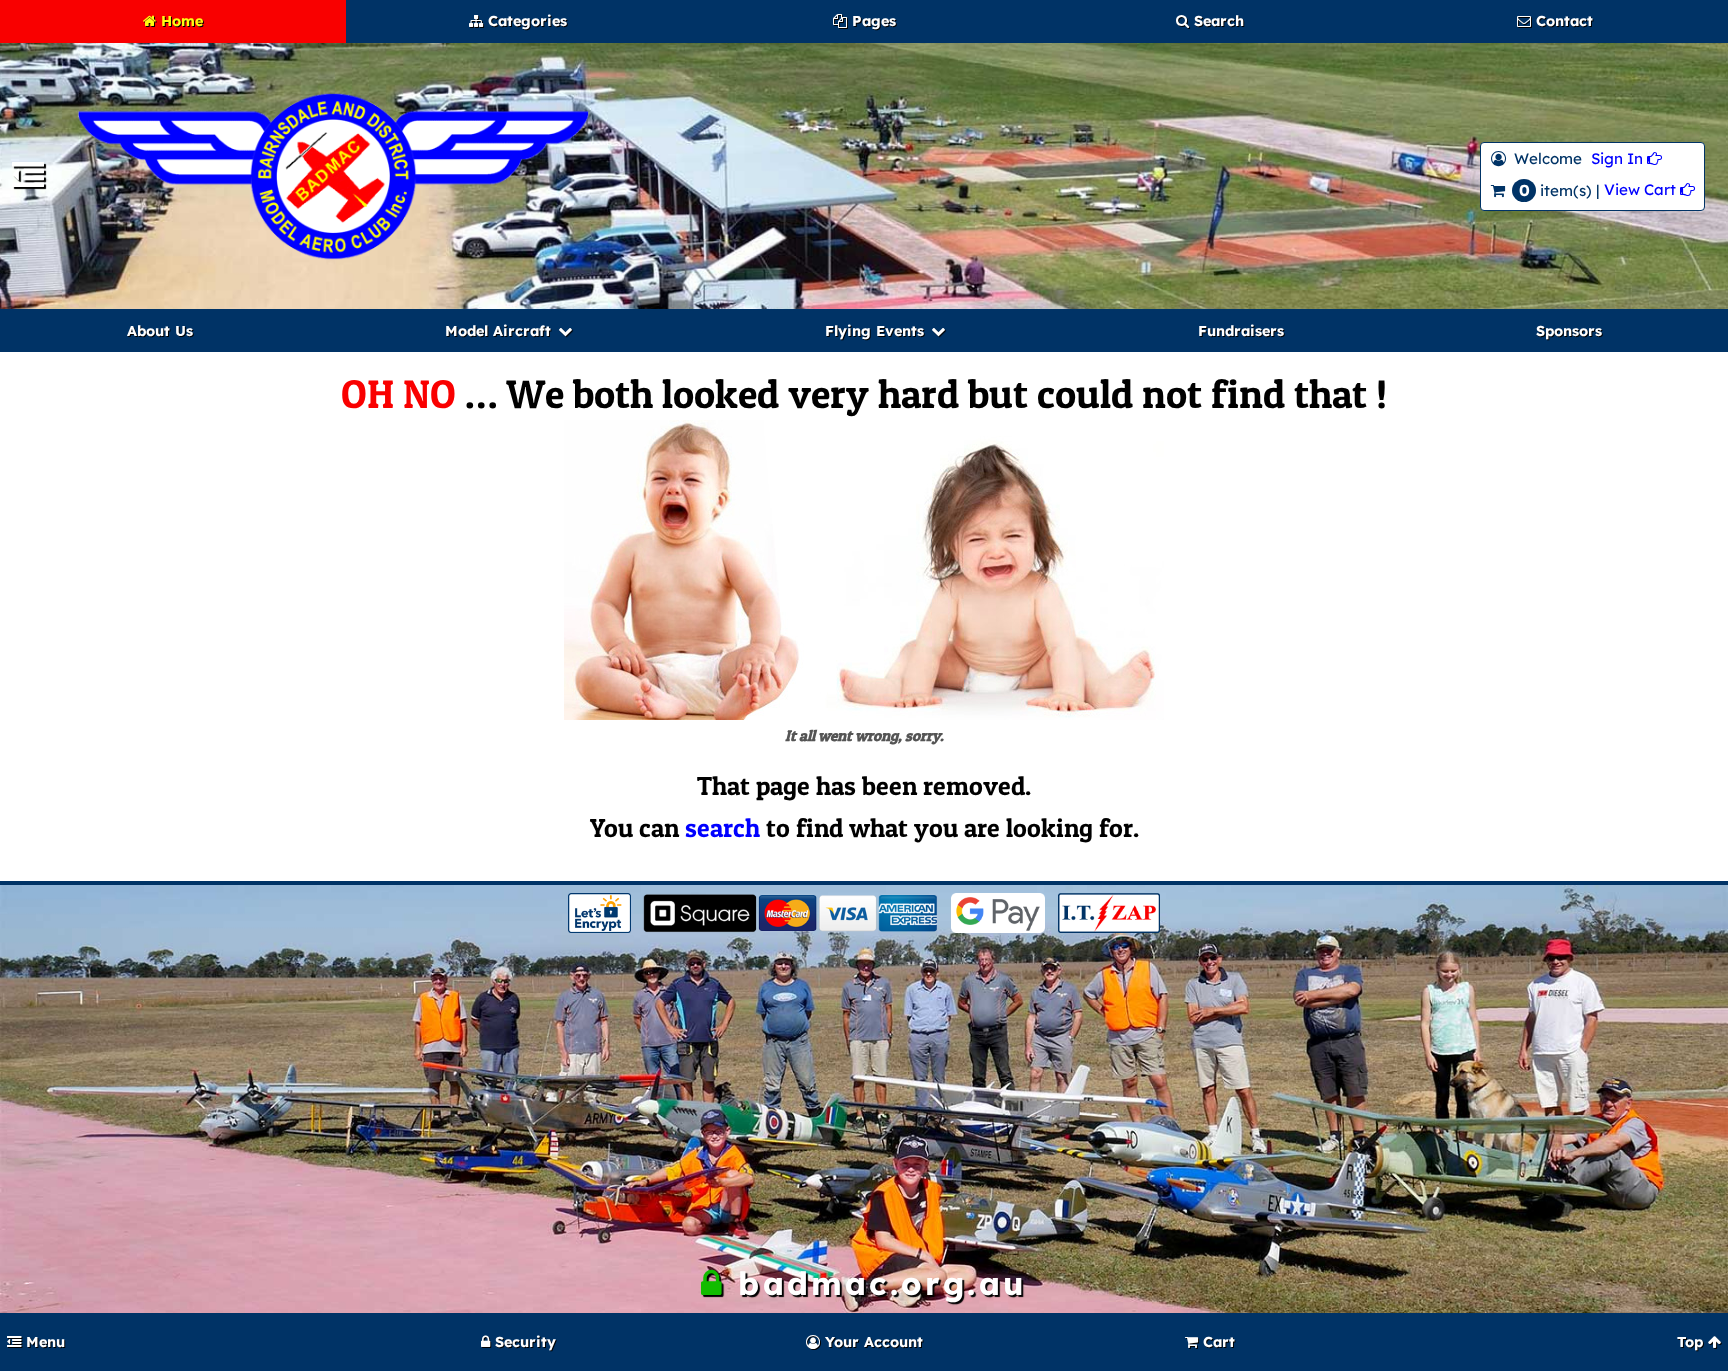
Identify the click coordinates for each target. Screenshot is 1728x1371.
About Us (160, 331)
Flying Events (874, 331)
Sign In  (1626, 158)
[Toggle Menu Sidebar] (28, 181)
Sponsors (1569, 331)
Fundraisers (1241, 331)
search (722, 827)
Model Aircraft (498, 331)
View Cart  (1649, 189)
